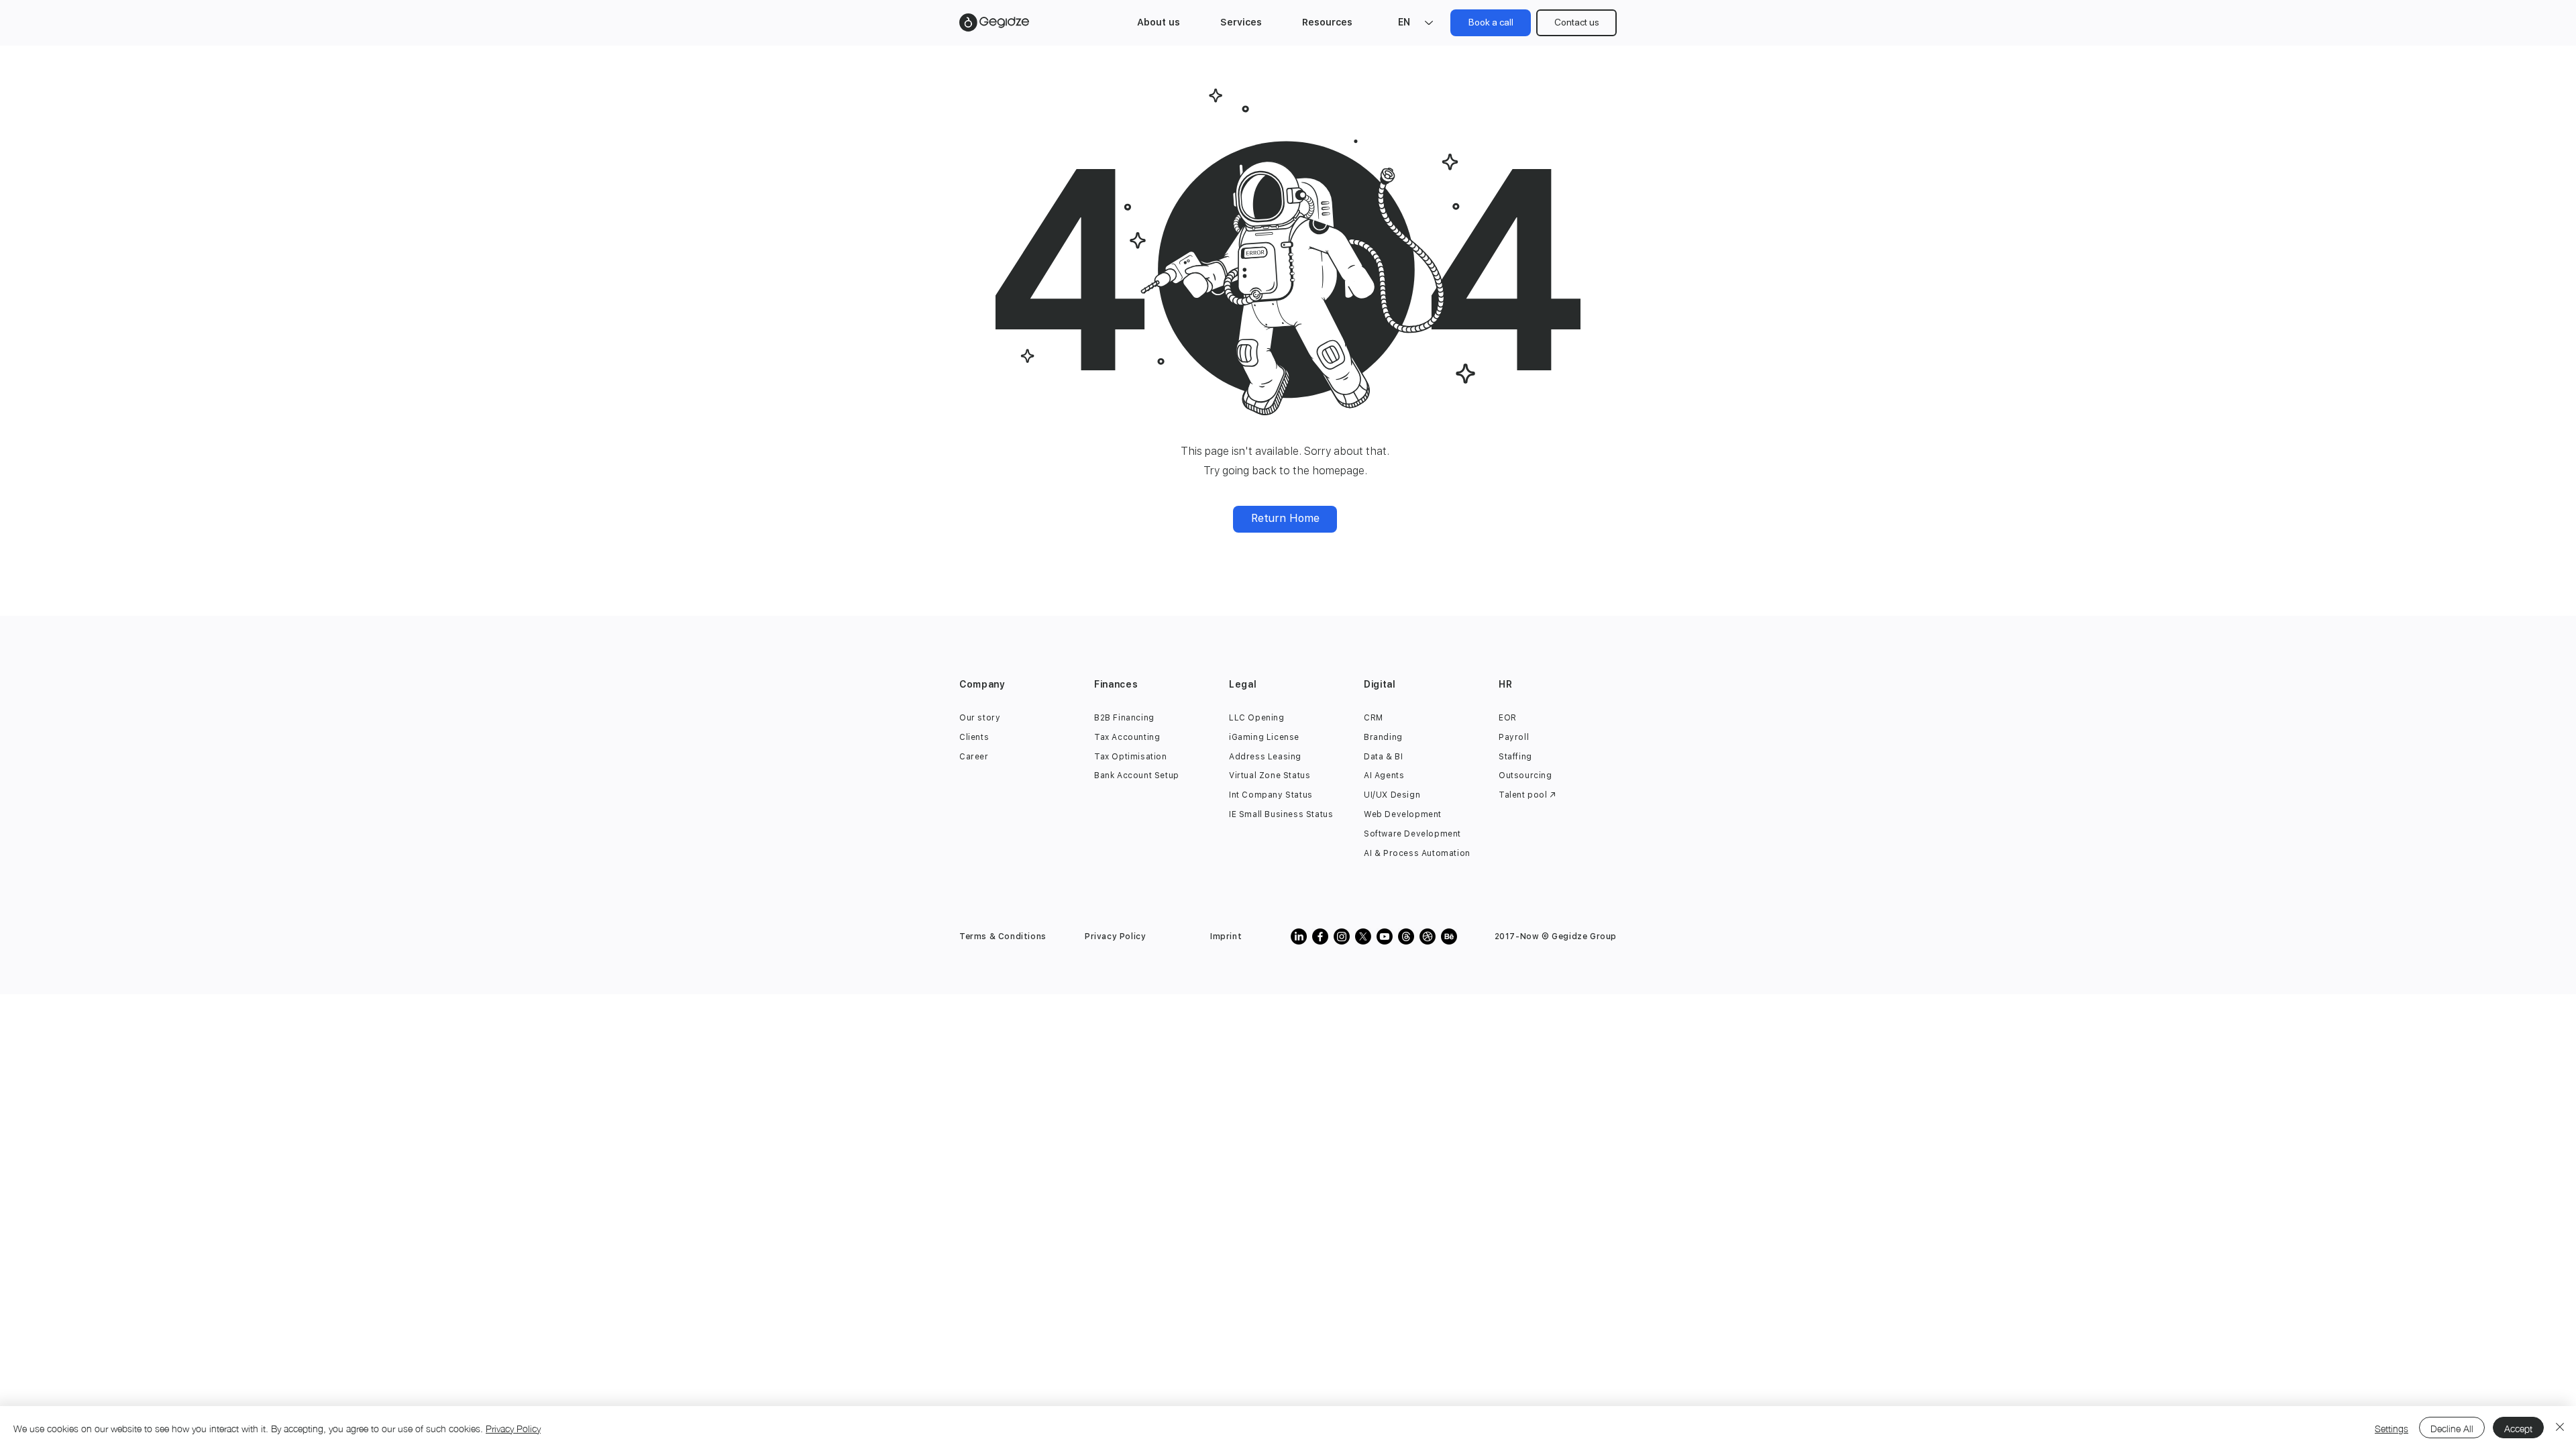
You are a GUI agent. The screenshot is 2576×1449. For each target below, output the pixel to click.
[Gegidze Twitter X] (1363, 936)
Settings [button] (2392, 1428)
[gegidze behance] (1449, 936)
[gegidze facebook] (1320, 936)
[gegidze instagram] (1342, 936)
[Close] (2560, 1428)
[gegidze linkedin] (1299, 936)
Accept (2518, 1428)
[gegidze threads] (1406, 936)
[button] (1159, 22)
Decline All (2452, 1428)
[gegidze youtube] (1385, 936)
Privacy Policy (513, 1428)
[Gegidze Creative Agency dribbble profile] (1428, 936)
